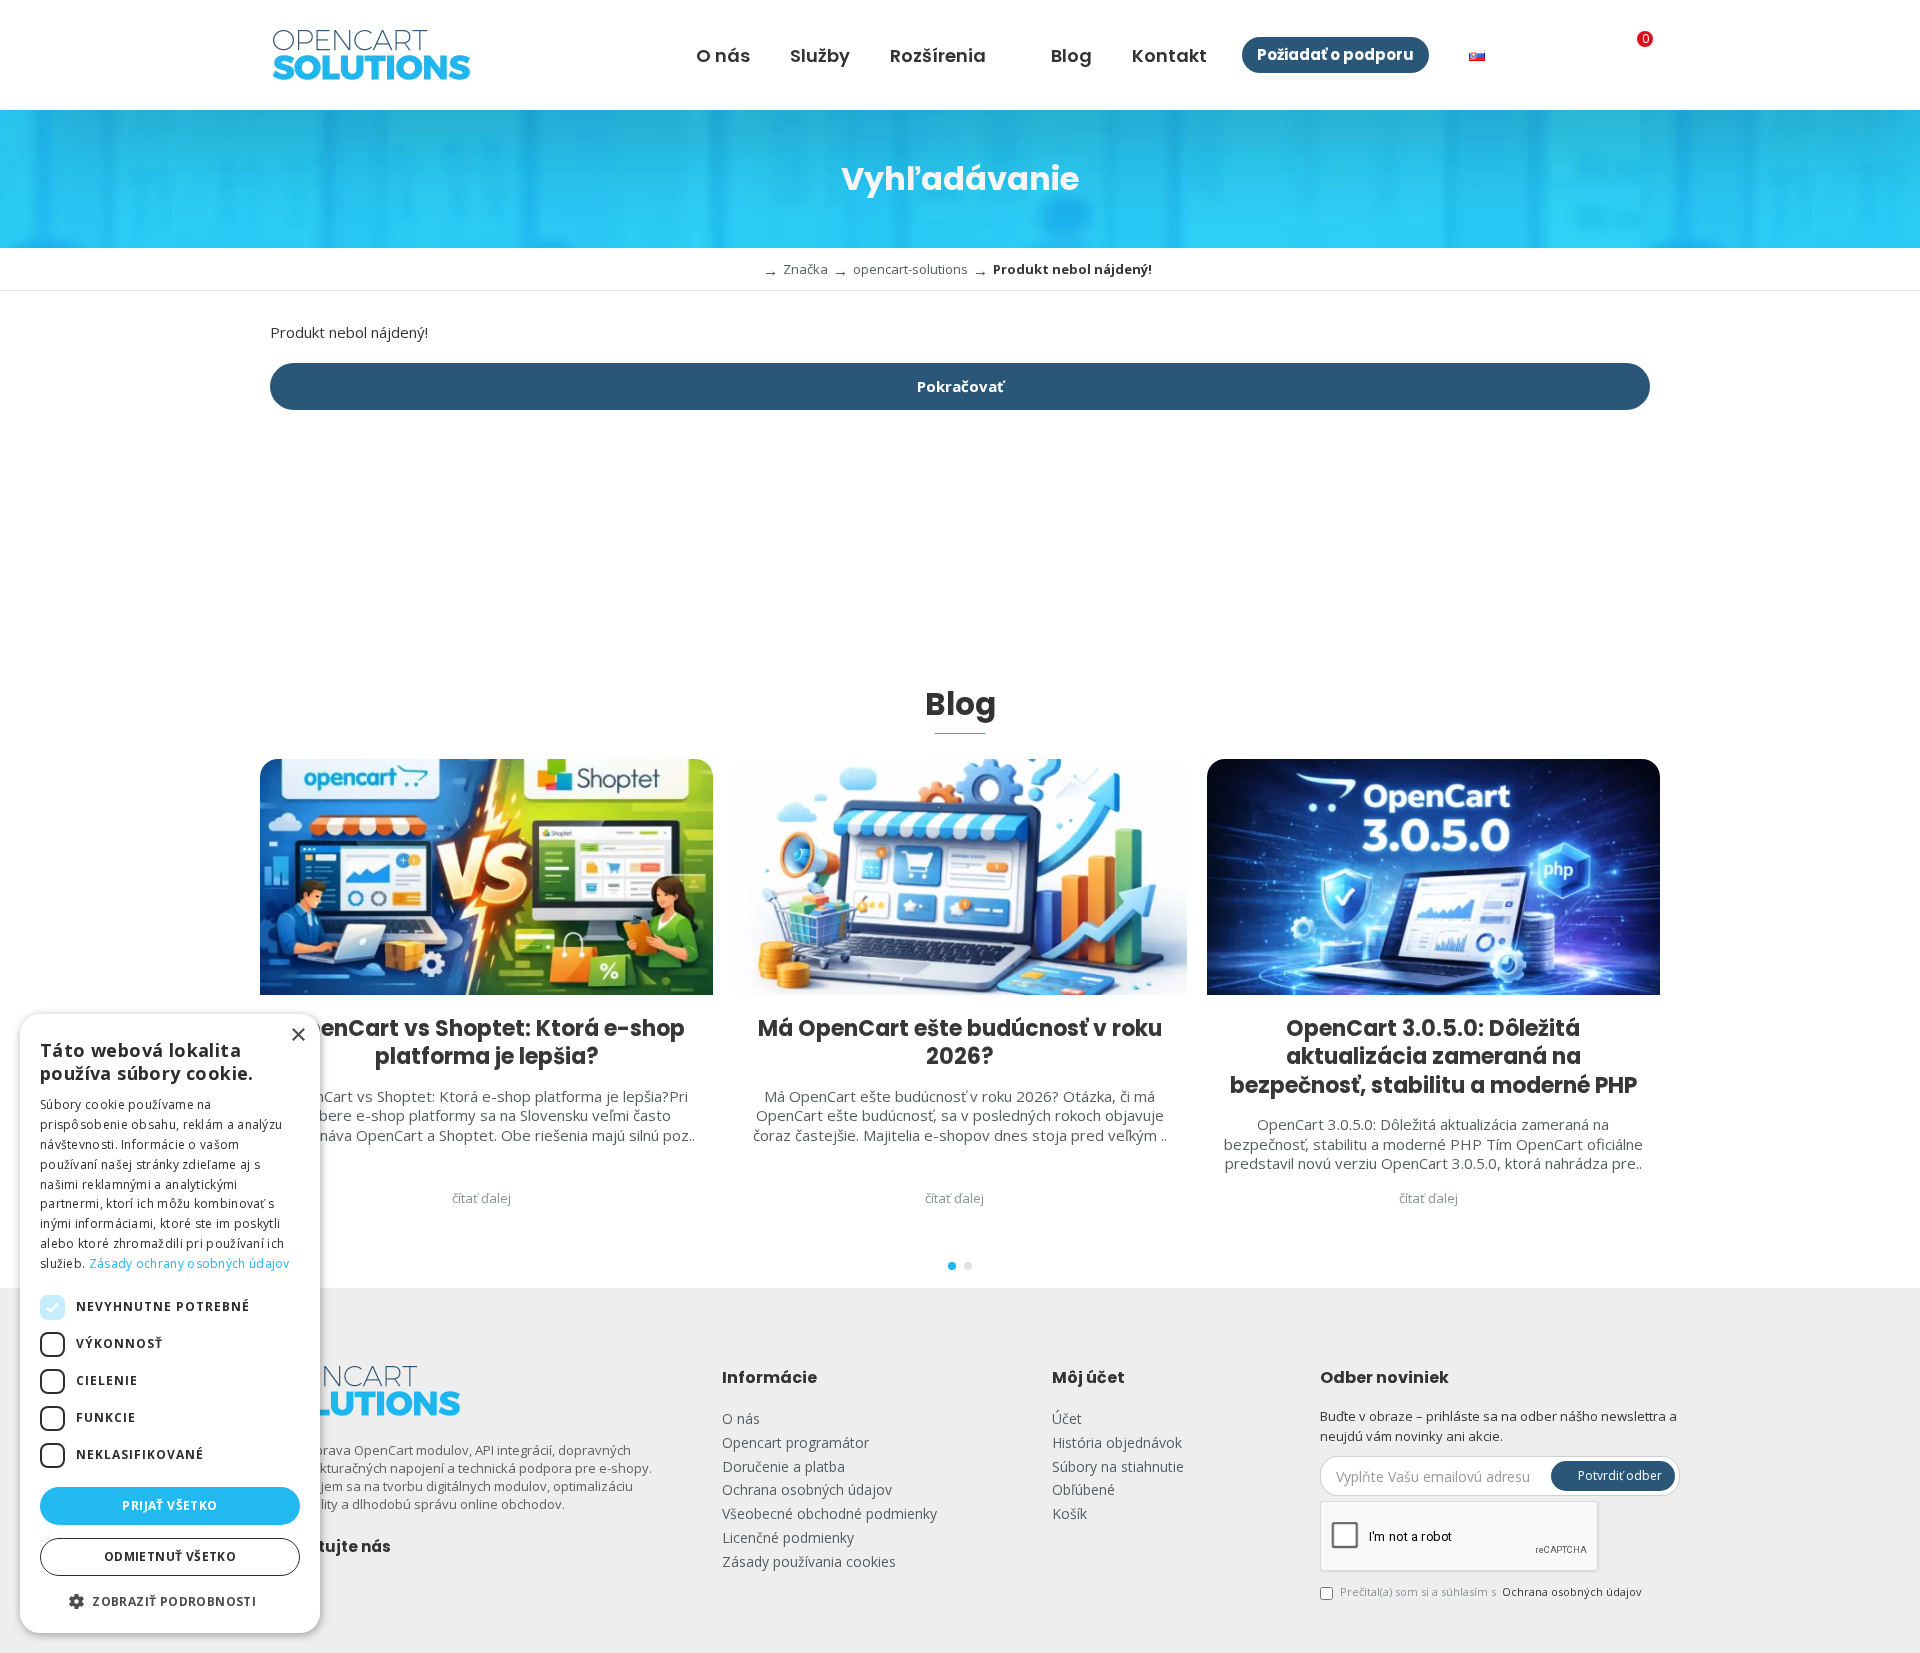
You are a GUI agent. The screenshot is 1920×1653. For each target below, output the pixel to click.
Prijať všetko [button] (169, 1505)
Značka (805, 269)
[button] (952, 1266)
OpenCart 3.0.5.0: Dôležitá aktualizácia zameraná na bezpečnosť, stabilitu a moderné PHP (1433, 1058)
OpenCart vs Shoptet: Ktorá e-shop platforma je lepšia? (486, 1043)
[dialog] (170, 1323)
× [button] (297, 1035)
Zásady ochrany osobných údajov (189, 1263)
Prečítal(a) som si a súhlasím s (1491, 1591)
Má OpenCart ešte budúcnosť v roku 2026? (960, 1043)
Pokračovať (960, 386)
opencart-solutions (910, 269)
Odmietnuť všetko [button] (170, 1556)
